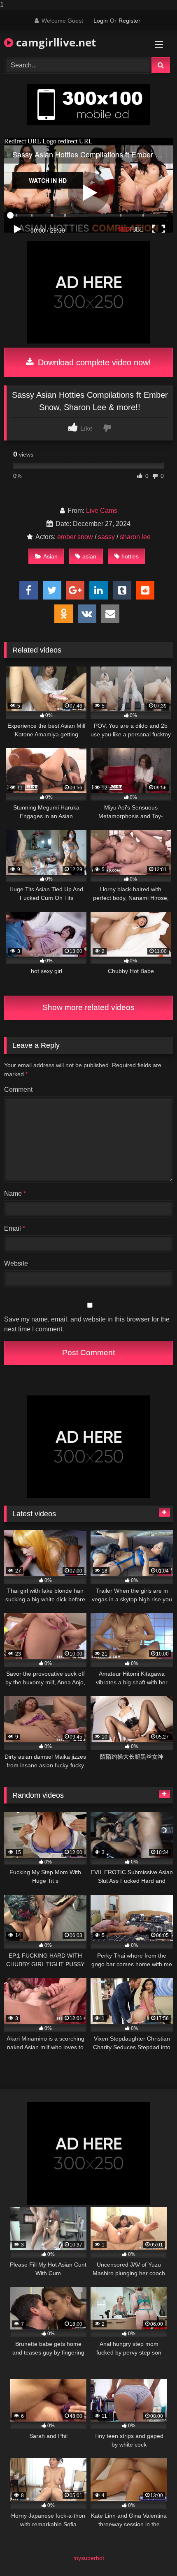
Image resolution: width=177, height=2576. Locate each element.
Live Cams (102, 511)
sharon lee (135, 537)
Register (129, 21)
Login (101, 21)
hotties (130, 556)
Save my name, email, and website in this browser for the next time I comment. (87, 1324)
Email (15, 1228)
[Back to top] (151, 2553)
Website (16, 1263)
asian (89, 556)
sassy (106, 537)
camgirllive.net (55, 42)
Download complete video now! (93, 362)
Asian (50, 556)
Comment (18, 1090)
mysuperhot (89, 2558)
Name (15, 1193)
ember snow (75, 537)
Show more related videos (88, 1007)
